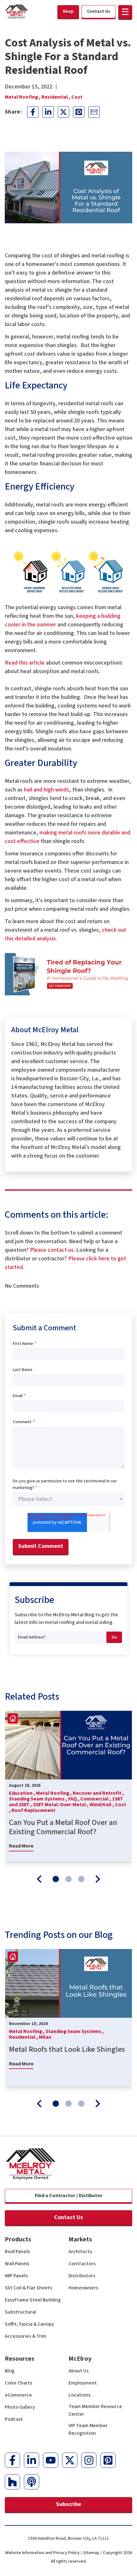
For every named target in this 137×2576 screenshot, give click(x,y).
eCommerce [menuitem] (18, 2395)
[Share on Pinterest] (79, 112)
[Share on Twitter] (63, 112)
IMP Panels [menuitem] (16, 2276)
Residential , (56, 97)
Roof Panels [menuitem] (17, 2252)
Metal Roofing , (23, 97)
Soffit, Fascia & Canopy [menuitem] (29, 2324)
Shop (68, 11)
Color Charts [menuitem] (18, 2383)
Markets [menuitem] (80, 2239)
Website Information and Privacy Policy (42, 2553)
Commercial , (96, 1799)
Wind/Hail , (102, 1805)
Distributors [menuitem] (82, 2276)
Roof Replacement (33, 1810)
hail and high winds (47, 790)
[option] (68, 1786)
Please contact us (52, 1250)
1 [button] (56, 1879)
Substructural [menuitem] (20, 2312)
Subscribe (69, 2504)
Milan (45, 2037)
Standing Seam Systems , (39, 1799)
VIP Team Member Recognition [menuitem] (88, 2429)
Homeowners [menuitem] (83, 2288)
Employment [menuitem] (83, 2383)
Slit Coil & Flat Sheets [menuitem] (29, 2288)
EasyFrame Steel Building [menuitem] (33, 2300)
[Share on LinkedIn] (48, 112)
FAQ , (74, 1799)
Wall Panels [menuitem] (17, 2264)
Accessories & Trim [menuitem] (26, 2336)
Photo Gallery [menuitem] (20, 2407)
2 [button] (68, 1879)
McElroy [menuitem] (80, 2359)
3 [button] (81, 1879)
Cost (77, 97)
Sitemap (91, 2553)
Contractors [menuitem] (82, 2264)
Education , (22, 1793)
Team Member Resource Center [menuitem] (95, 2410)
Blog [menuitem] (10, 2371)
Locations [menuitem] (79, 2395)
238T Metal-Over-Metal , (61, 1805)
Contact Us (68, 2217)
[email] (94, 112)
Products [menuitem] (18, 2239)
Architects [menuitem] (80, 2252)
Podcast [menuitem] (14, 2419)
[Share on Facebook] (33, 112)
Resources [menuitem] (20, 2359)
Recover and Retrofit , (98, 1793)
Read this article (25, 663)
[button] (125, 12)
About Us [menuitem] (79, 2371)
